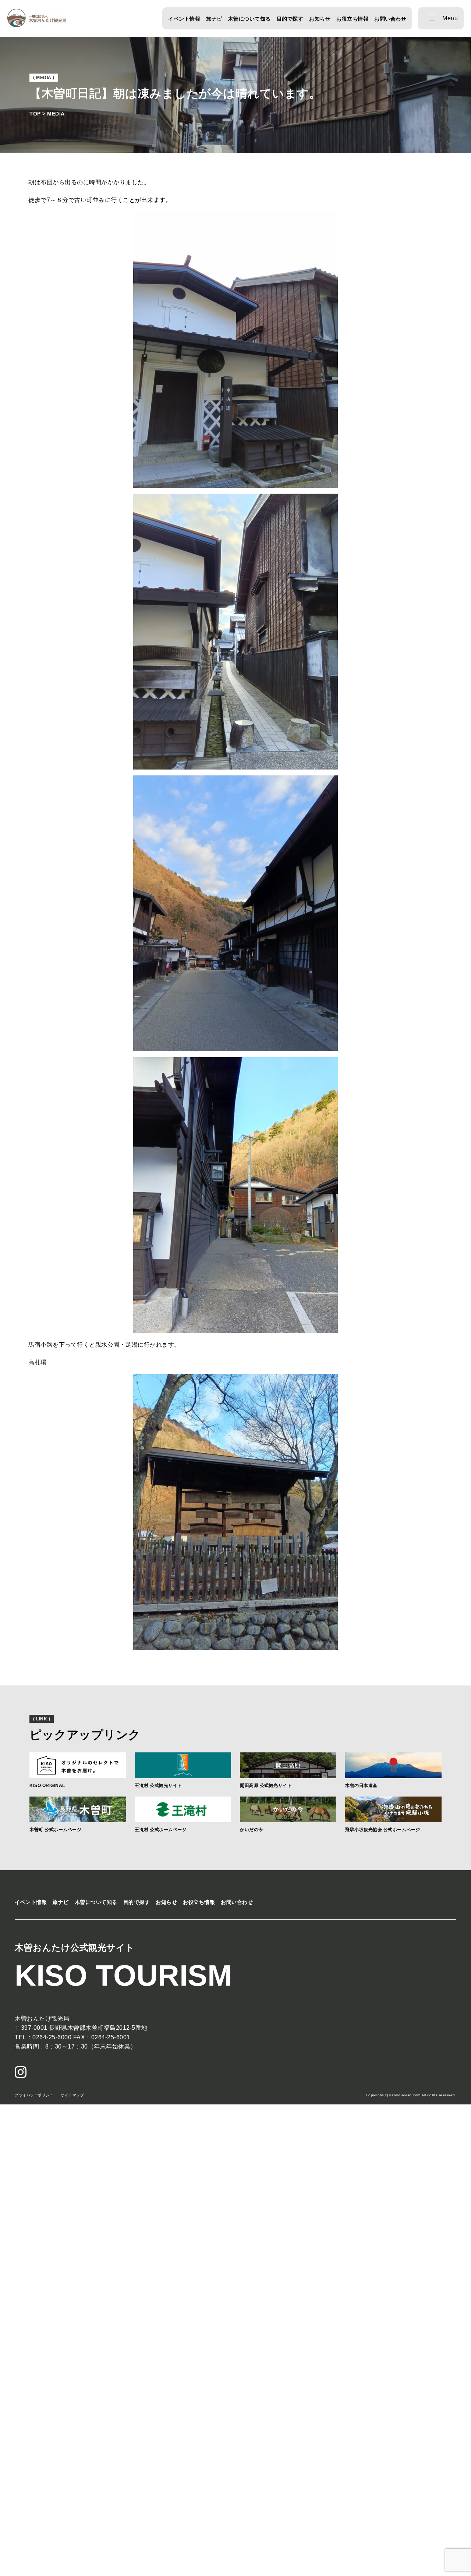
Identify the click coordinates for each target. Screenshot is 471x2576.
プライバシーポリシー (34, 2095)
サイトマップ (72, 2095)
